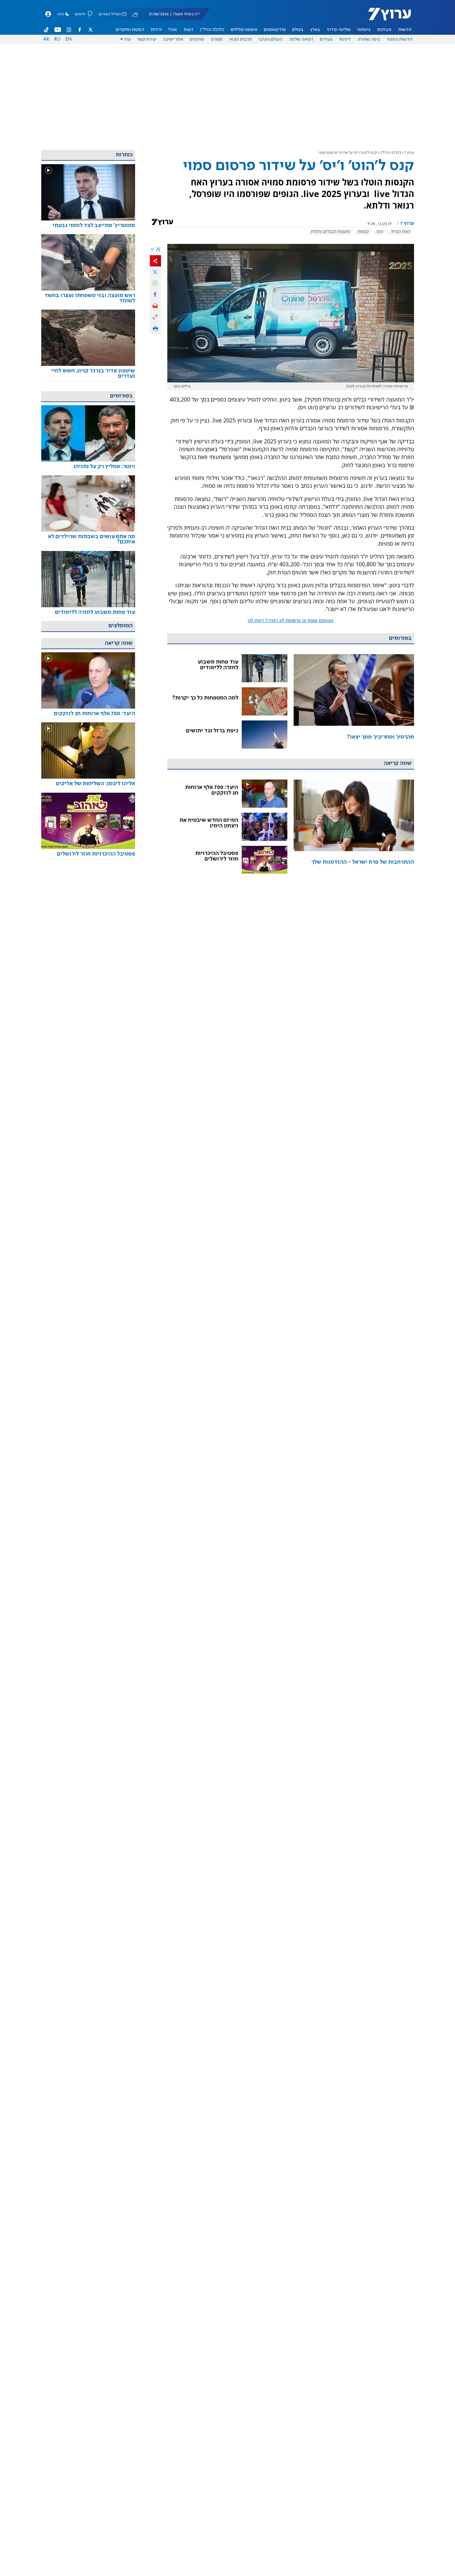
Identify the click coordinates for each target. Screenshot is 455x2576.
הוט (380, 232)
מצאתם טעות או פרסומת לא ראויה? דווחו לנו (291, 621)
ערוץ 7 (409, 153)
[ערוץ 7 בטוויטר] (90, 30)
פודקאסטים (275, 30)
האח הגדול (400, 232)
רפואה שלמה (301, 39)
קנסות (363, 232)
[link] (354, 701)
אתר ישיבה (173, 39)
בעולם (298, 30)
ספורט (217, 39)
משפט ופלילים (244, 30)
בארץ (315, 30)
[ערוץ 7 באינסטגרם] (69, 30)
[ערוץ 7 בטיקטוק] (47, 30)
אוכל (173, 30)
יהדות (156, 30)
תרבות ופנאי (241, 39)
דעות (189, 30)
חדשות (405, 30)
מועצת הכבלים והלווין (330, 232)
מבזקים (384, 30)
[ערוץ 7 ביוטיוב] (58, 30)
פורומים (197, 39)
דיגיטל (345, 39)
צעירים (326, 39)
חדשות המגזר (399, 39)
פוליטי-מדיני (339, 30)
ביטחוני (364, 30)
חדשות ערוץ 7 (385, 18)
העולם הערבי (270, 39)
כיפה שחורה (369, 39)
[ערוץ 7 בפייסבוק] (79, 30)
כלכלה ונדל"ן (212, 30)
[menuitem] (405, 30)
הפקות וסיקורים (130, 30)
